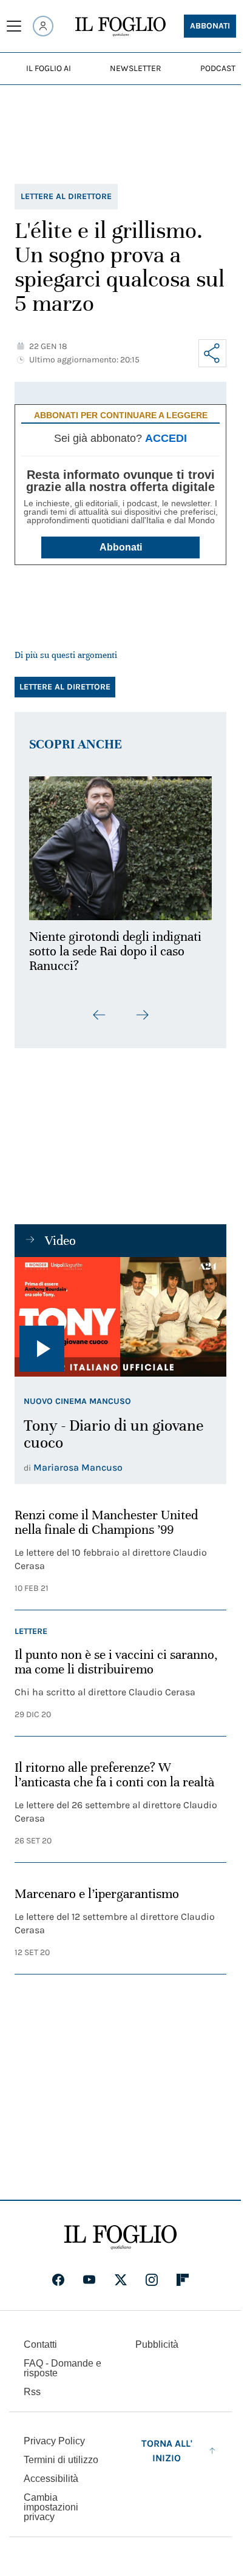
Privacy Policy (54, 2441)
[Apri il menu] (14, 26)
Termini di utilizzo (61, 2460)
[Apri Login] (43, 26)
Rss (32, 2392)
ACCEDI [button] (166, 438)
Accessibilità (51, 2479)
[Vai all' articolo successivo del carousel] (142, 1008)
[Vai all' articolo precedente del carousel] (100, 1008)
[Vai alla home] (120, 27)
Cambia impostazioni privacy (51, 2507)
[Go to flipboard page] (183, 2280)
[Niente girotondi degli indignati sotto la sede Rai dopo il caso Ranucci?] (120, 845)
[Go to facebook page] (58, 2280)
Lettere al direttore (66, 196)
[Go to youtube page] (89, 2280)
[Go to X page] (121, 2280)
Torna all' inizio (167, 2451)
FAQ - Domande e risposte (62, 2368)
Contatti (40, 2344)
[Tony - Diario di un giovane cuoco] (120, 1310)
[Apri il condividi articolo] (212, 353)
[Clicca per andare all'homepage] (120, 2237)
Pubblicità (157, 2344)
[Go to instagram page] (152, 2280)
